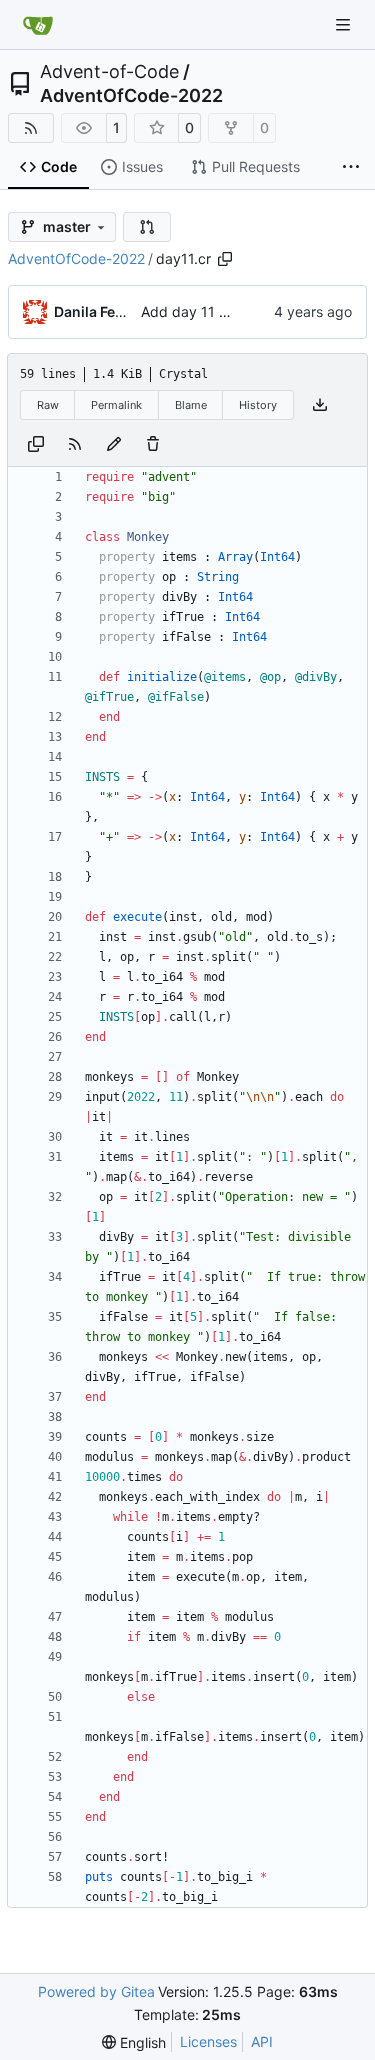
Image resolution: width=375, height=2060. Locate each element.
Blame (191, 405)
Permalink (116, 405)
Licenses (208, 2041)
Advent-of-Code (109, 72)
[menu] (134, 2042)
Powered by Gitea (96, 1991)
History (258, 405)
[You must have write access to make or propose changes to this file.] (153, 444)
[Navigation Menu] (345, 24)
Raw (48, 405)
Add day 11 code (196, 311)
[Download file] (320, 405)
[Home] (38, 25)
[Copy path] (225, 259)
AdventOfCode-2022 (131, 96)
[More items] (351, 168)
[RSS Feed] (31, 128)
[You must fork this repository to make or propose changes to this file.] (114, 444)
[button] (147, 227)
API (262, 2041)
